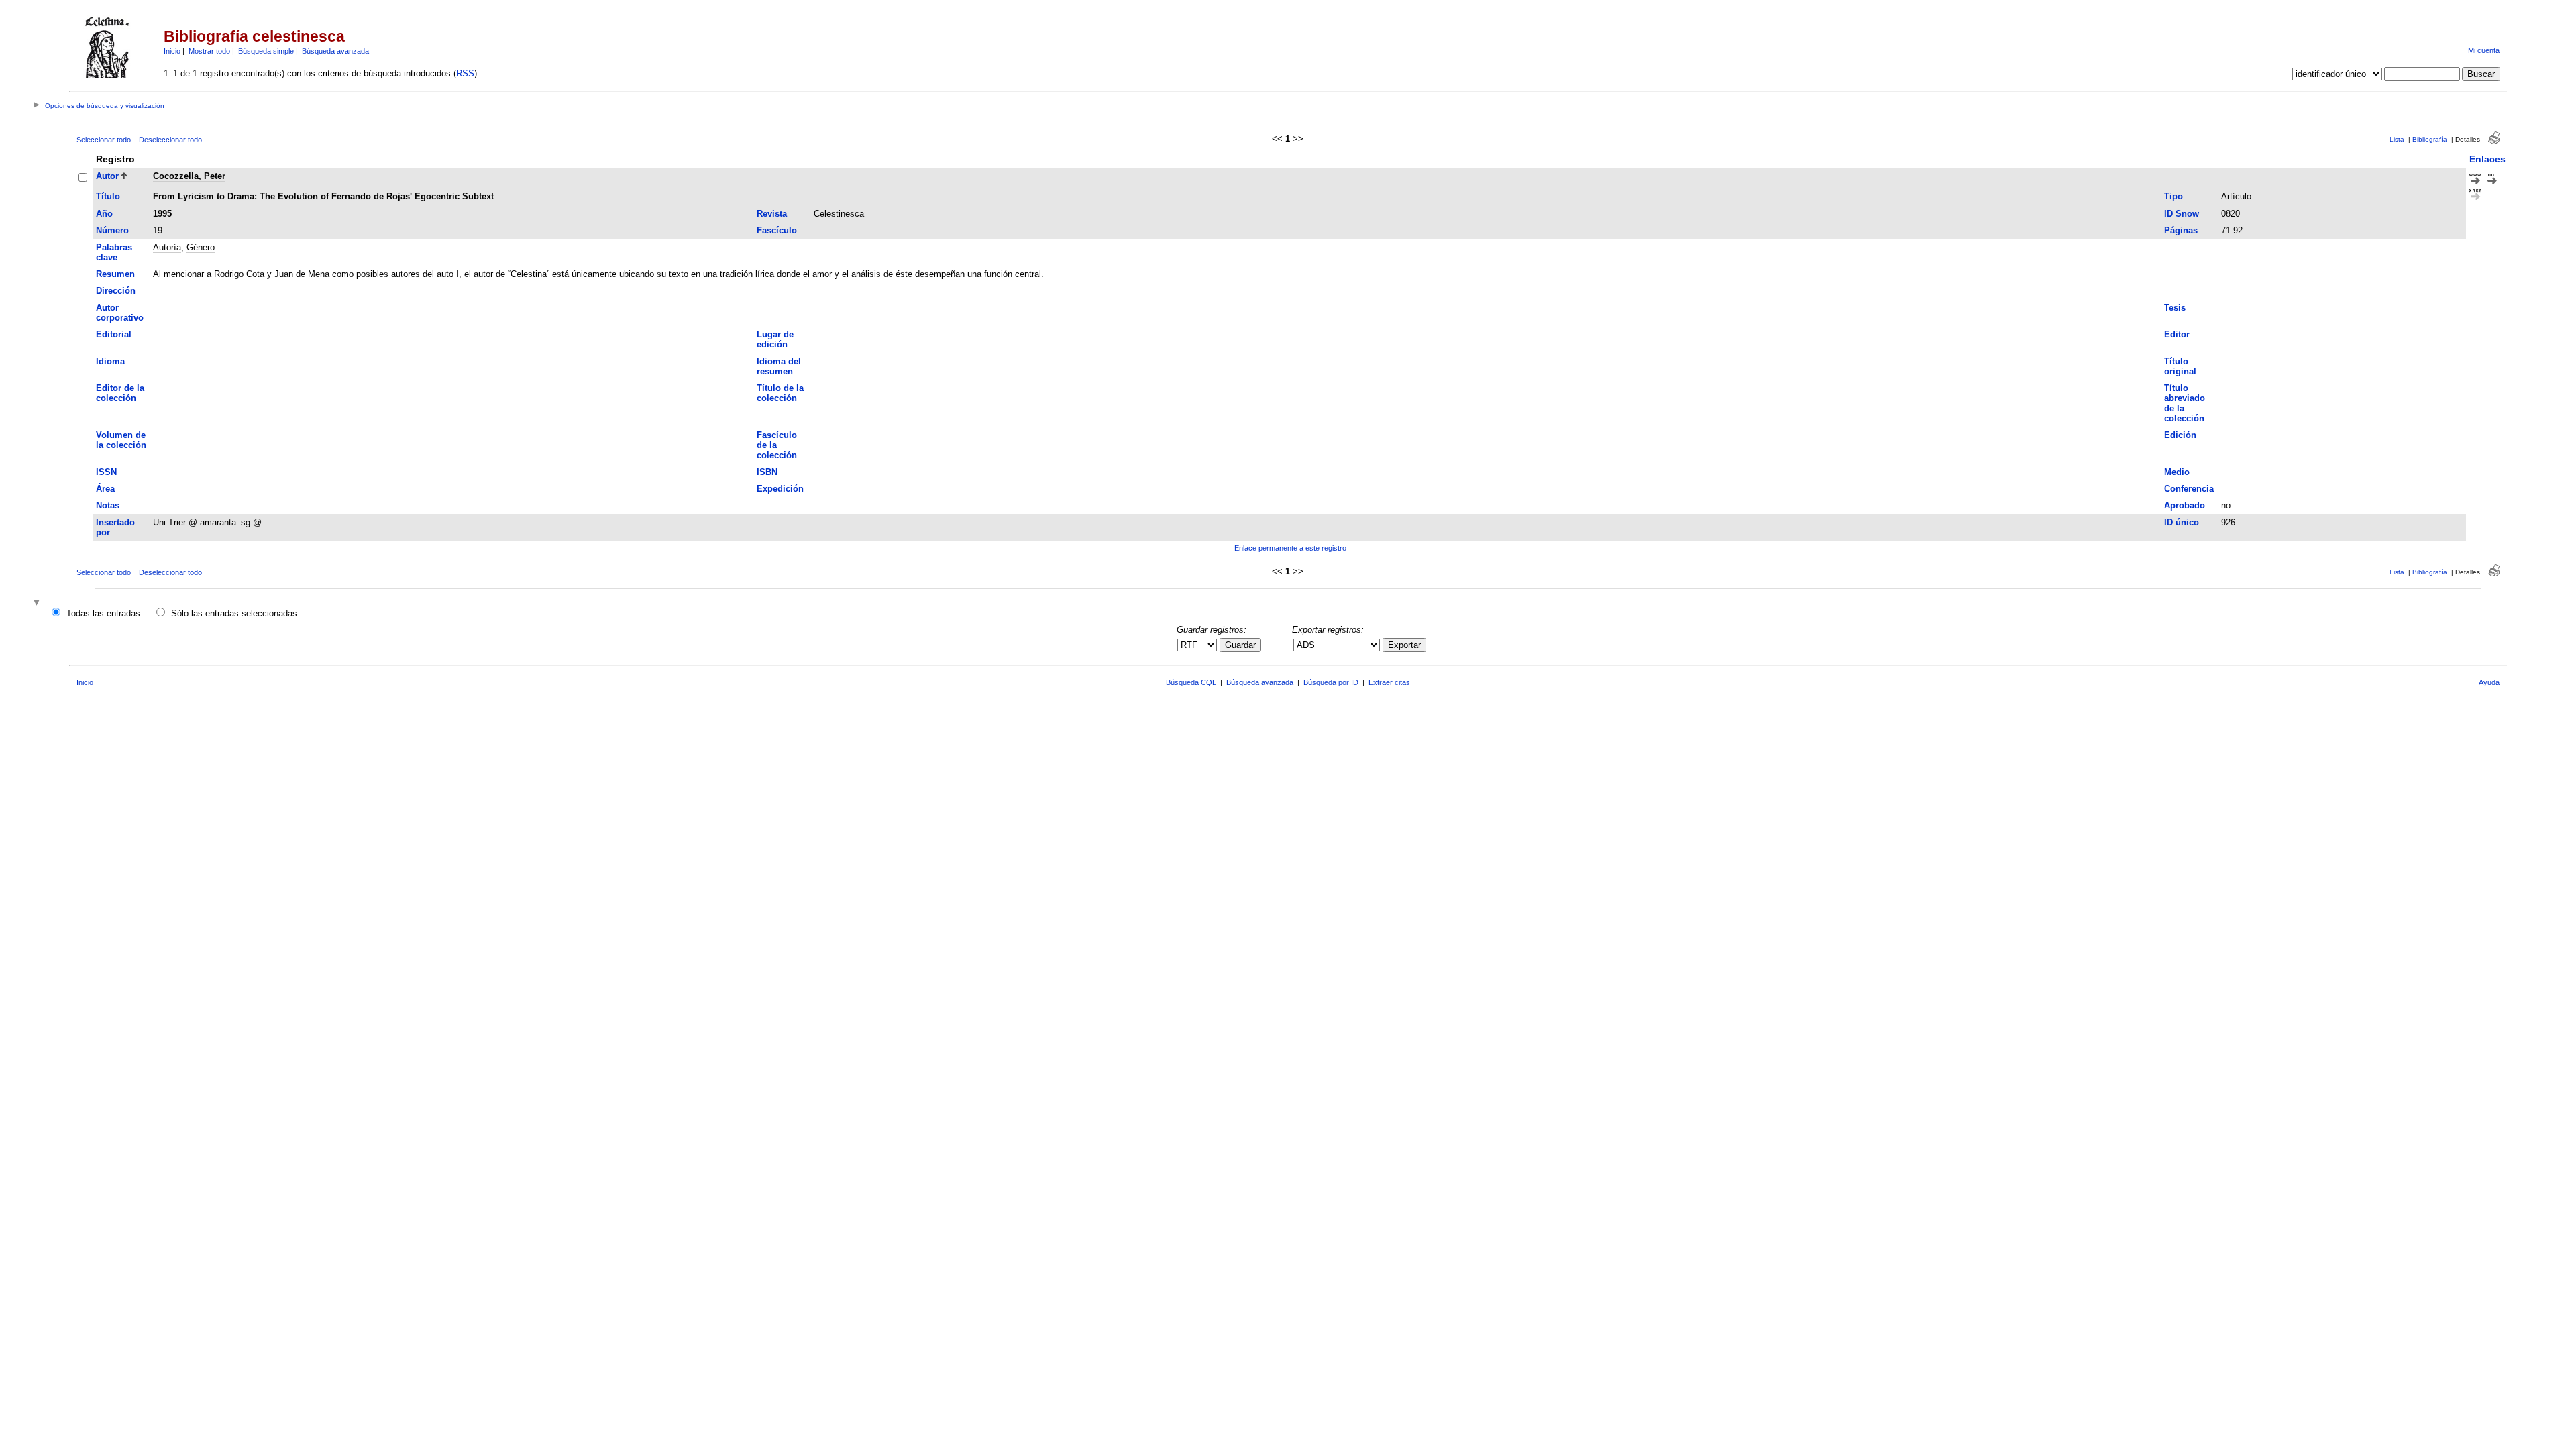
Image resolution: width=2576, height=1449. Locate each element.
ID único (2182, 522)
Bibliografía (2430, 139)
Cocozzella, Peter (189, 176)
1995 (162, 214)
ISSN (106, 472)
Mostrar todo (209, 51)
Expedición (780, 489)
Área (105, 489)
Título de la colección (780, 393)
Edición (2180, 435)
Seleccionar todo (104, 140)
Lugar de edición (775, 339)
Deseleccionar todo (170, 140)
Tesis (2175, 308)
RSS (465, 73)
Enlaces (2487, 159)
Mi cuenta (2484, 50)
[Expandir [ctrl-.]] (38, 603)
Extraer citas (1389, 682)
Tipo (2173, 196)
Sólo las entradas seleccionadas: (235, 613)
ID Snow (2182, 214)
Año (104, 214)
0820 (2231, 214)
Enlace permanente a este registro (1290, 548)
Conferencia (2189, 489)
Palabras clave (114, 252)
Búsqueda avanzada (335, 51)
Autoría (167, 247)
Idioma (110, 361)
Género (201, 247)
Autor (107, 176)
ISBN (767, 472)
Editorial (114, 334)
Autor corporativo (120, 313)
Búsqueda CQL (1191, 682)
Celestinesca (839, 214)
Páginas (2181, 230)
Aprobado (2185, 505)
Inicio (172, 51)
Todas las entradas (103, 613)
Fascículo (777, 230)
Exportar (1404, 645)
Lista (2397, 139)
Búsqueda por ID (1331, 682)
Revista (772, 214)
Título (108, 196)
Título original (2180, 366)
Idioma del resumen (779, 366)
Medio (2177, 472)
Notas (108, 505)
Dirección (116, 291)
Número (112, 230)
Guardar (1240, 645)
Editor (2177, 334)
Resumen (115, 274)
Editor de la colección (120, 393)
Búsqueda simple (266, 51)
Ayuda (2489, 682)
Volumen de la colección (121, 440)
